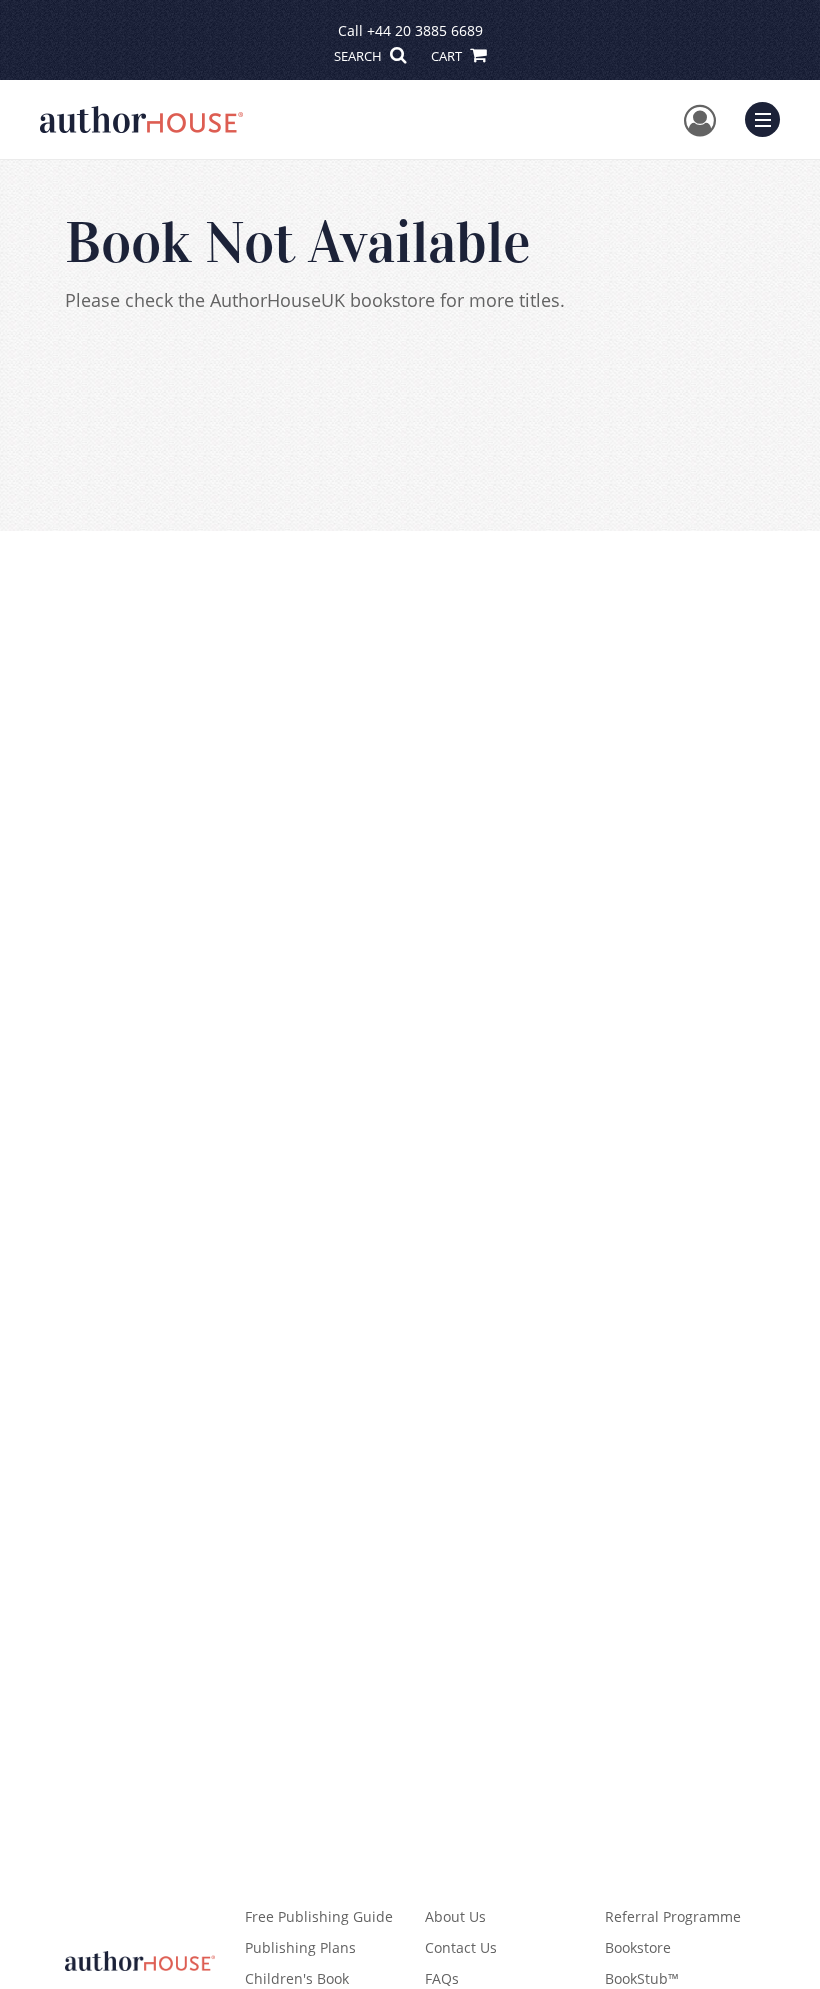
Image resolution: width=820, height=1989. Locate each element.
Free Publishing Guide (319, 1916)
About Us (455, 1916)
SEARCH (359, 56)
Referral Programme (673, 1916)
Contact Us (461, 1947)
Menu (769, 117)
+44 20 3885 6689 (425, 30)
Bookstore (638, 1947)
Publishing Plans (300, 1947)
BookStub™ (642, 1978)
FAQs (442, 1978)
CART (448, 56)
